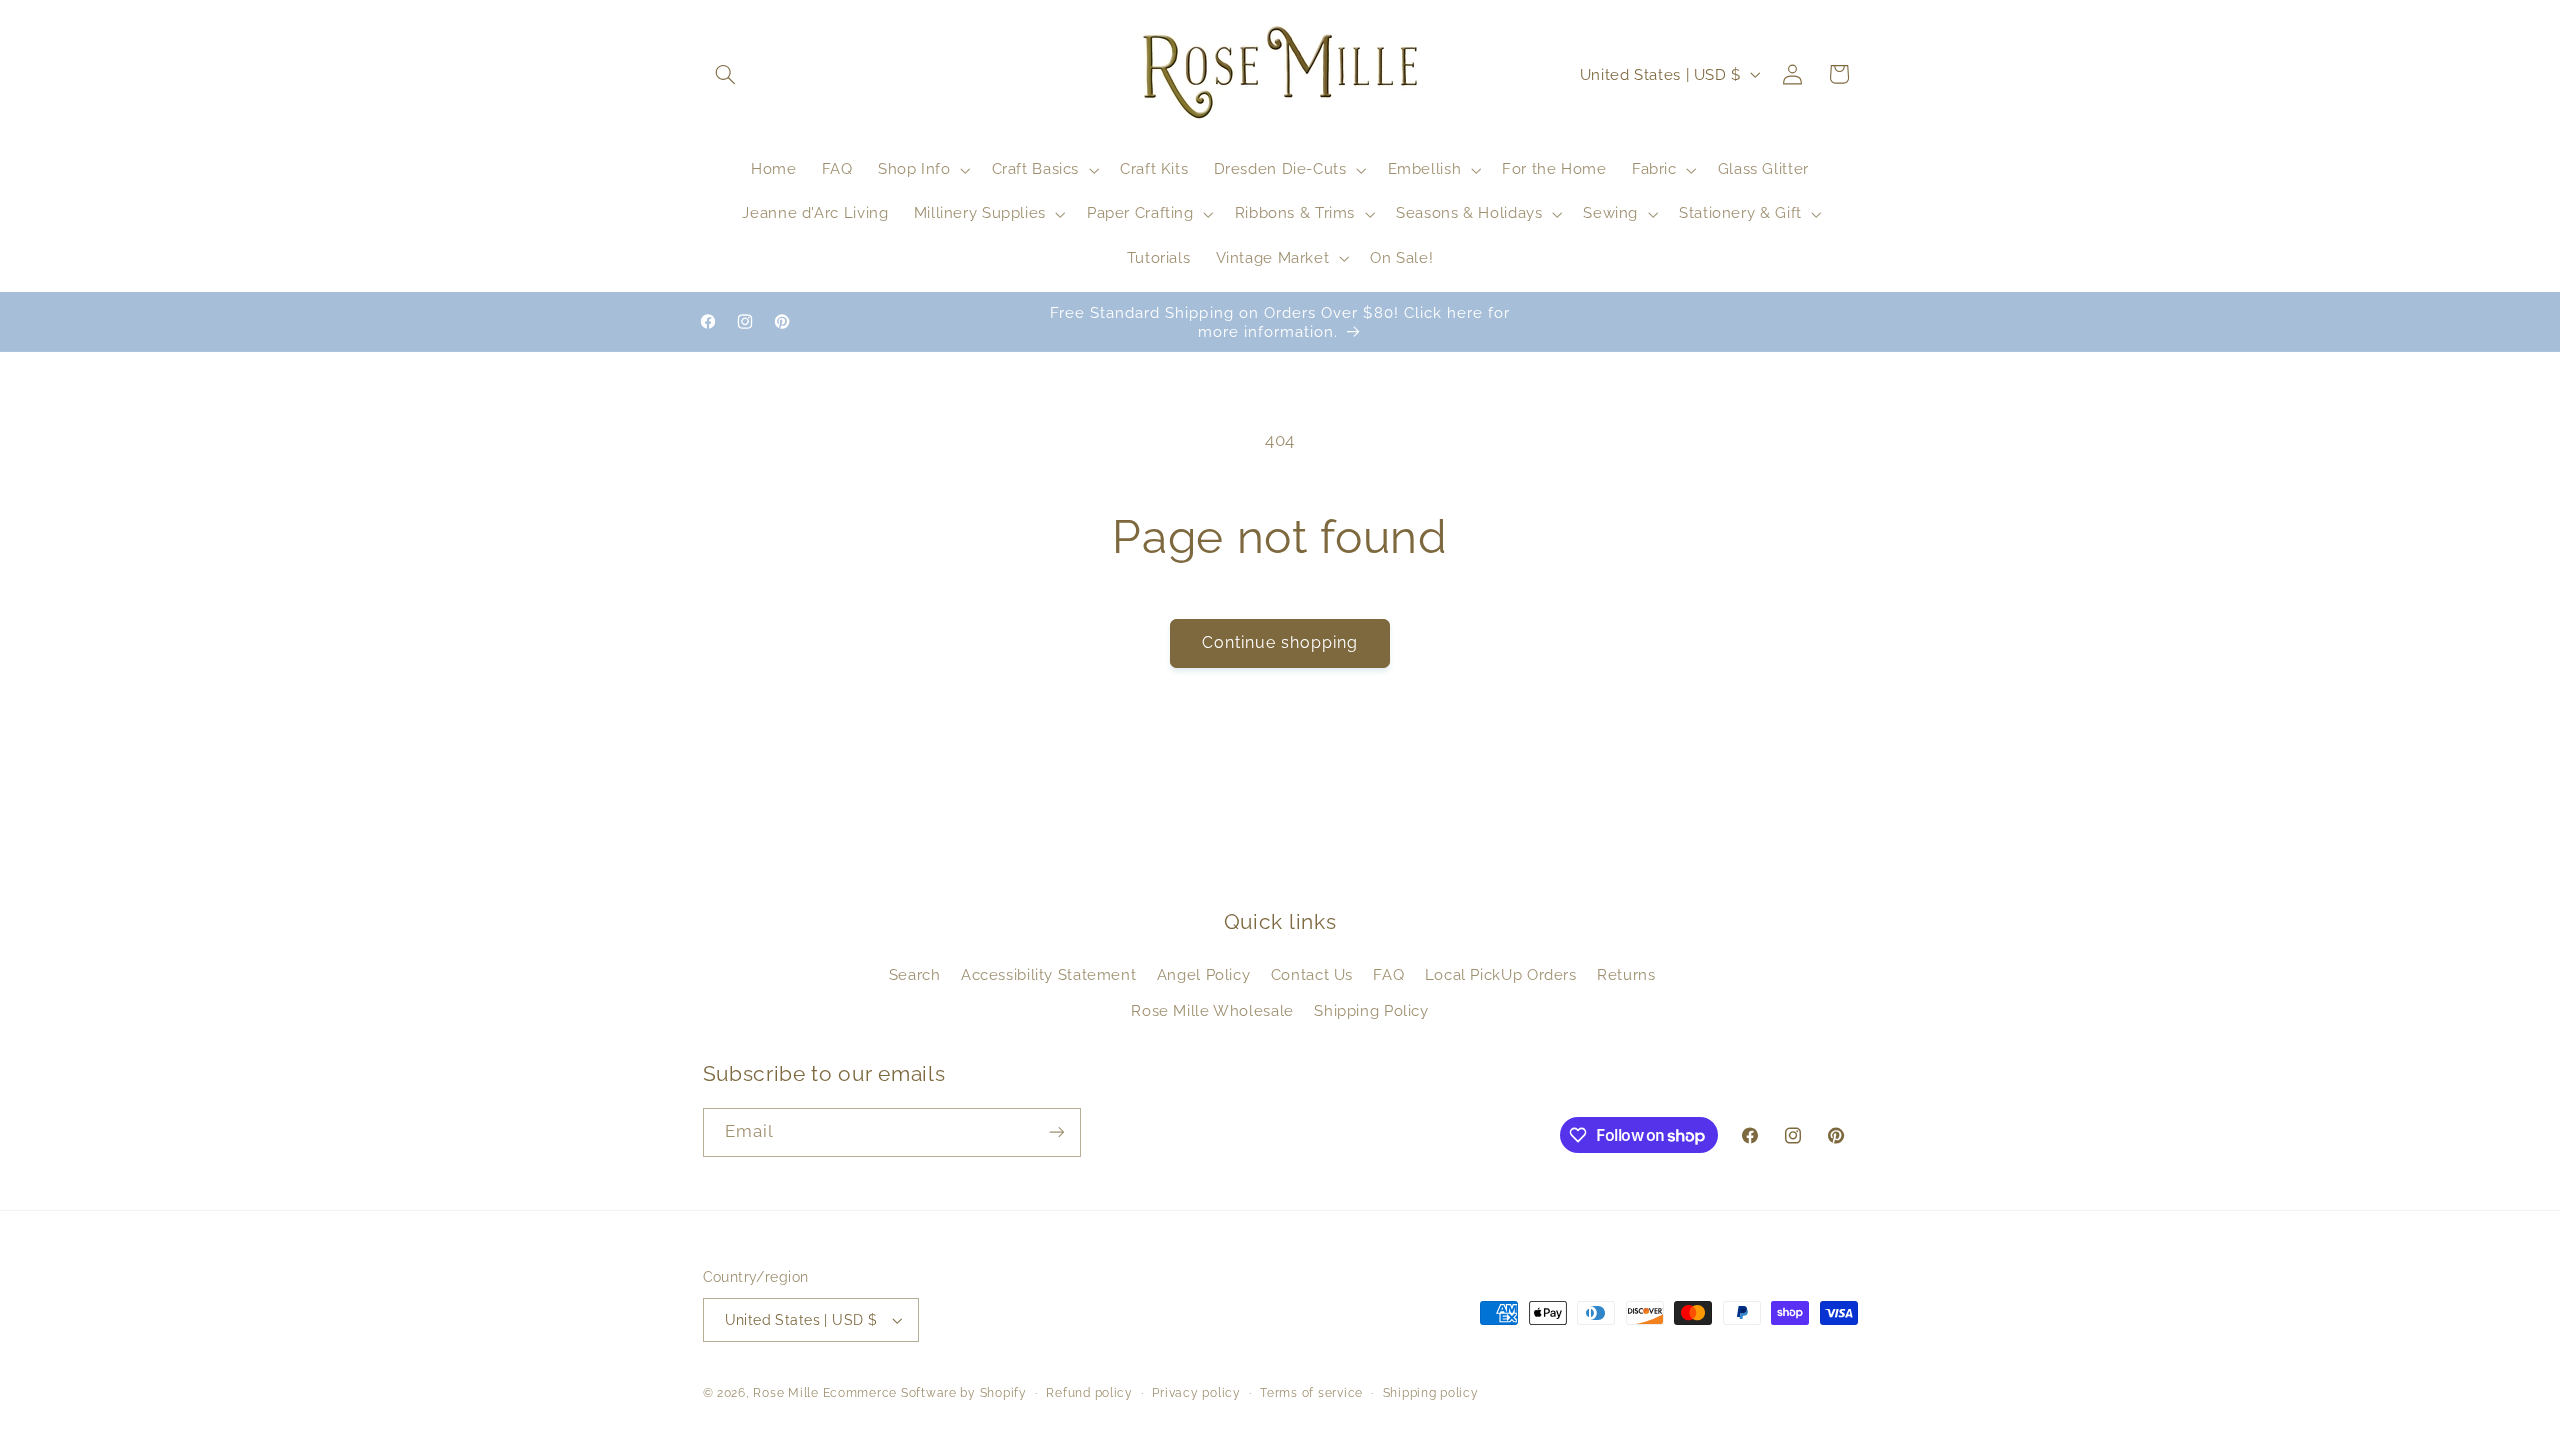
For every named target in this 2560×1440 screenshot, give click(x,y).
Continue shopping (1280, 642)
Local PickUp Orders (1501, 974)
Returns (1626, 974)
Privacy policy (1196, 1393)
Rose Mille (785, 1393)
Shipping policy (1431, 1393)
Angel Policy (1204, 974)
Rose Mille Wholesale (1212, 1010)
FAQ (1388, 974)
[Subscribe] (1056, 1132)
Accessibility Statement (1049, 974)
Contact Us (1312, 974)
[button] (726, 74)
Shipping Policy (1371, 1010)
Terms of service (1311, 1393)
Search (915, 974)
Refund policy (1089, 1393)
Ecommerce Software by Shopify (925, 1393)
